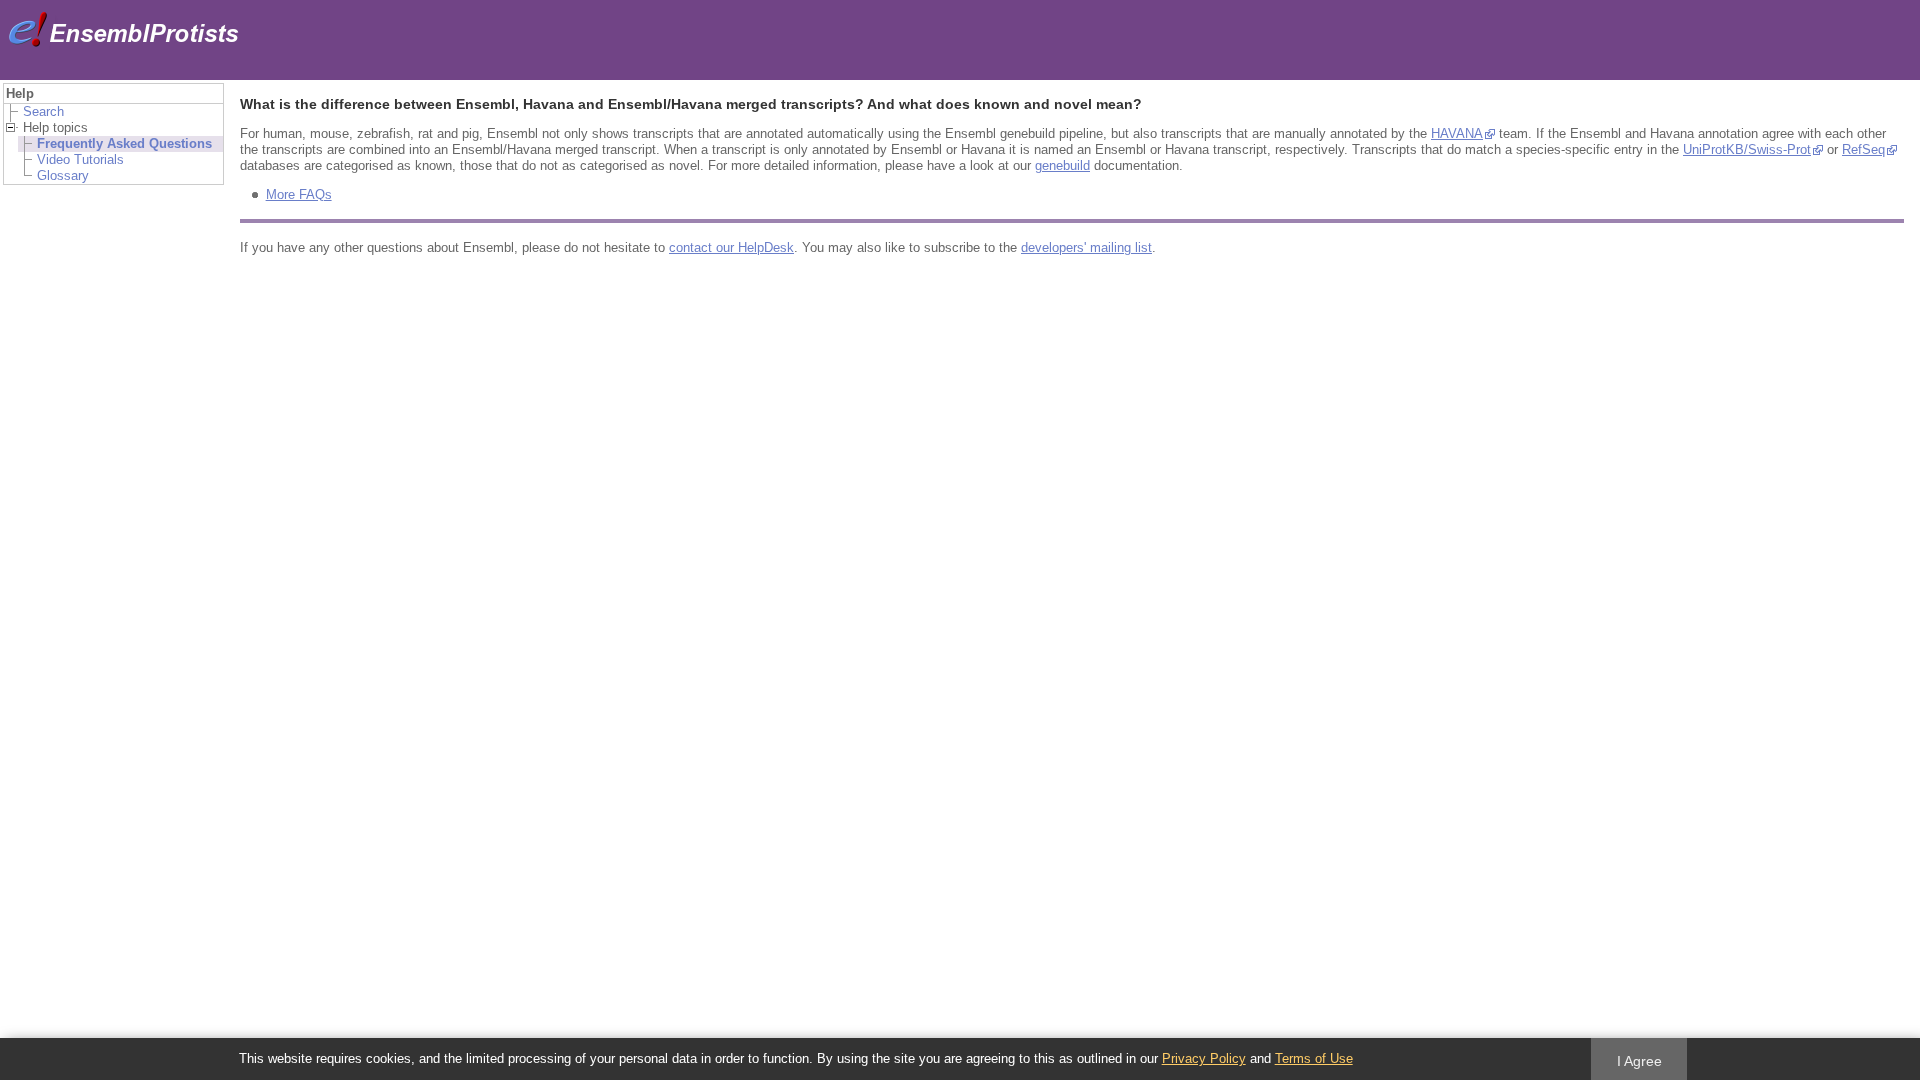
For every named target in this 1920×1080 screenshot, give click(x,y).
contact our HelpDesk (731, 247)
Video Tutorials (80, 159)
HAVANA (1457, 133)
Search (43, 111)
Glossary (63, 175)
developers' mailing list (1086, 247)
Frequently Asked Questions (124, 143)
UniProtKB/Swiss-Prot (1747, 149)
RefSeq (1863, 149)
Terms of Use (1314, 1058)
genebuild (1062, 165)
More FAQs (299, 194)
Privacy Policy (1204, 1058)
